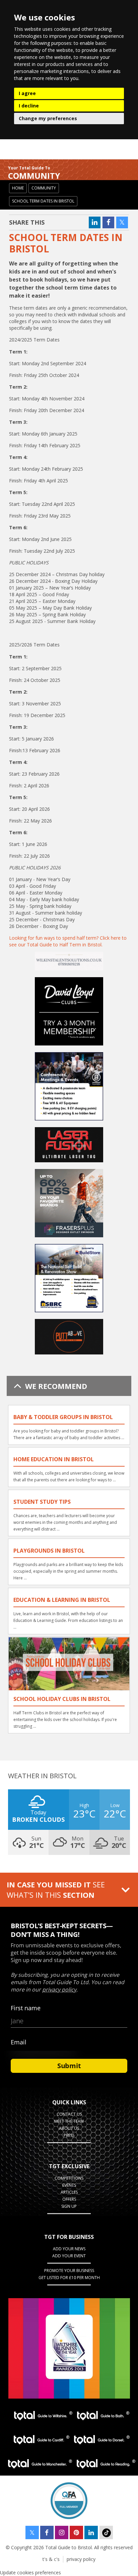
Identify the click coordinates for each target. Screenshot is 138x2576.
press (69, 2135)
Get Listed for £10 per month (69, 2278)
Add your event (69, 2256)
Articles (69, 2192)
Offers (69, 2199)
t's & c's (51, 2559)
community (44, 188)
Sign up (69, 2206)
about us (69, 2128)
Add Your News (69, 2249)
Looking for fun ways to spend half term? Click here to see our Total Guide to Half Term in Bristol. (68, 941)
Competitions (69, 2178)
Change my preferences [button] (48, 118)
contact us (69, 2114)
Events (69, 2185)
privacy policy (81, 2559)
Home (18, 188)
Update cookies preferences (30, 2572)
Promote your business (69, 2271)
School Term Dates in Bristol (43, 201)
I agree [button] (27, 93)
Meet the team (69, 2121)
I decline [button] (29, 106)
